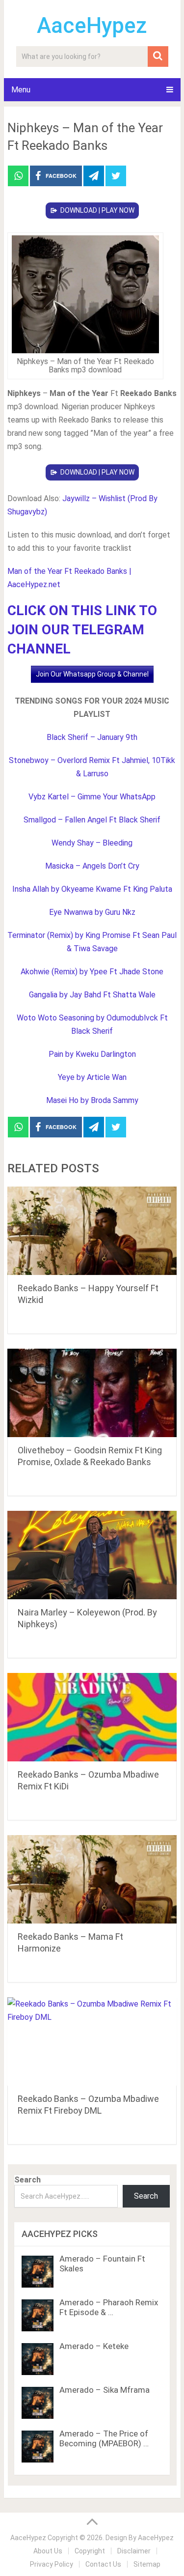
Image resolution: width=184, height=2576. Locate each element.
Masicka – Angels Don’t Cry (92, 866)
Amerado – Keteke (94, 2346)
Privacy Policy (52, 2564)
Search (27, 2180)
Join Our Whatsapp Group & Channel (92, 674)
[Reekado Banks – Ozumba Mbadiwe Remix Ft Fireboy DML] (92, 2041)
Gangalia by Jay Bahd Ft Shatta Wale (92, 995)
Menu (21, 90)
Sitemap (147, 2564)
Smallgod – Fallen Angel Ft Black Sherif (92, 820)
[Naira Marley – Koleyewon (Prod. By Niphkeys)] (92, 1555)
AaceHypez (92, 26)
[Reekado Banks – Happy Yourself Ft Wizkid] (92, 1231)
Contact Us (103, 2564)
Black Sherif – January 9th (92, 737)
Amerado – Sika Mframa (105, 2390)
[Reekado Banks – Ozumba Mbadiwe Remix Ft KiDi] (92, 1717)
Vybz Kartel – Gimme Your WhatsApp (92, 797)
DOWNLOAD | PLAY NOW (97, 210)
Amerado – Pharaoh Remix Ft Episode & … (109, 2307)
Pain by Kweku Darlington (92, 1054)
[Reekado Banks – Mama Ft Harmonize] (92, 1879)
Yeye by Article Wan (92, 1077)
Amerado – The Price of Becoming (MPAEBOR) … (104, 2438)
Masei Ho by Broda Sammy (92, 1100)
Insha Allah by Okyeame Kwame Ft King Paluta (92, 889)
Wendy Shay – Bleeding (92, 843)
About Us (48, 2551)
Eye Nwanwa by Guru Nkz (92, 912)
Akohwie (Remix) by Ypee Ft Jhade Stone (92, 972)
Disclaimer (134, 2551)
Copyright (90, 2551)
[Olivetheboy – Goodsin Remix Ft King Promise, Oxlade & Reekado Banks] (92, 1393)
